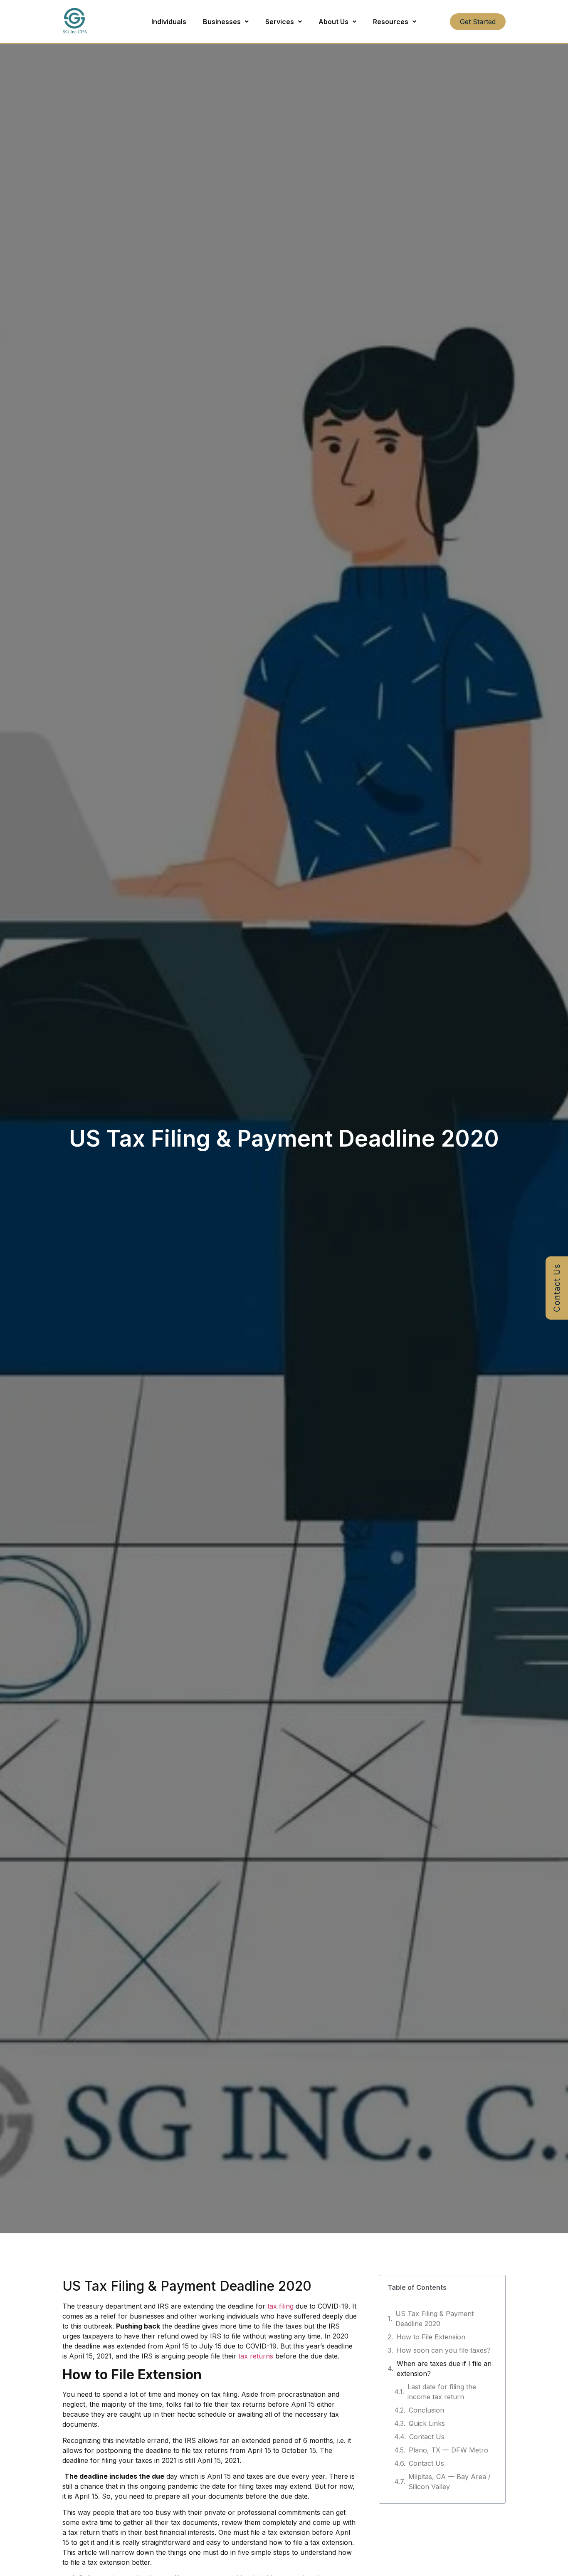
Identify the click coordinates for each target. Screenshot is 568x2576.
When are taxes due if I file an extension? (444, 2368)
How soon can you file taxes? (443, 2350)
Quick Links (427, 2423)
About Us (333, 22)
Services (280, 22)
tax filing (280, 2306)
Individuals (169, 22)
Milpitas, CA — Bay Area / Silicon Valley (449, 2482)
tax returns (256, 2356)
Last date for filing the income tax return (442, 2392)
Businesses (222, 22)
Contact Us (427, 2437)
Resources (391, 22)
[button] (226, 22)
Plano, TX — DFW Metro (448, 2450)
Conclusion (426, 2410)
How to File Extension (431, 2337)
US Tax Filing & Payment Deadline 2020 (435, 2319)
